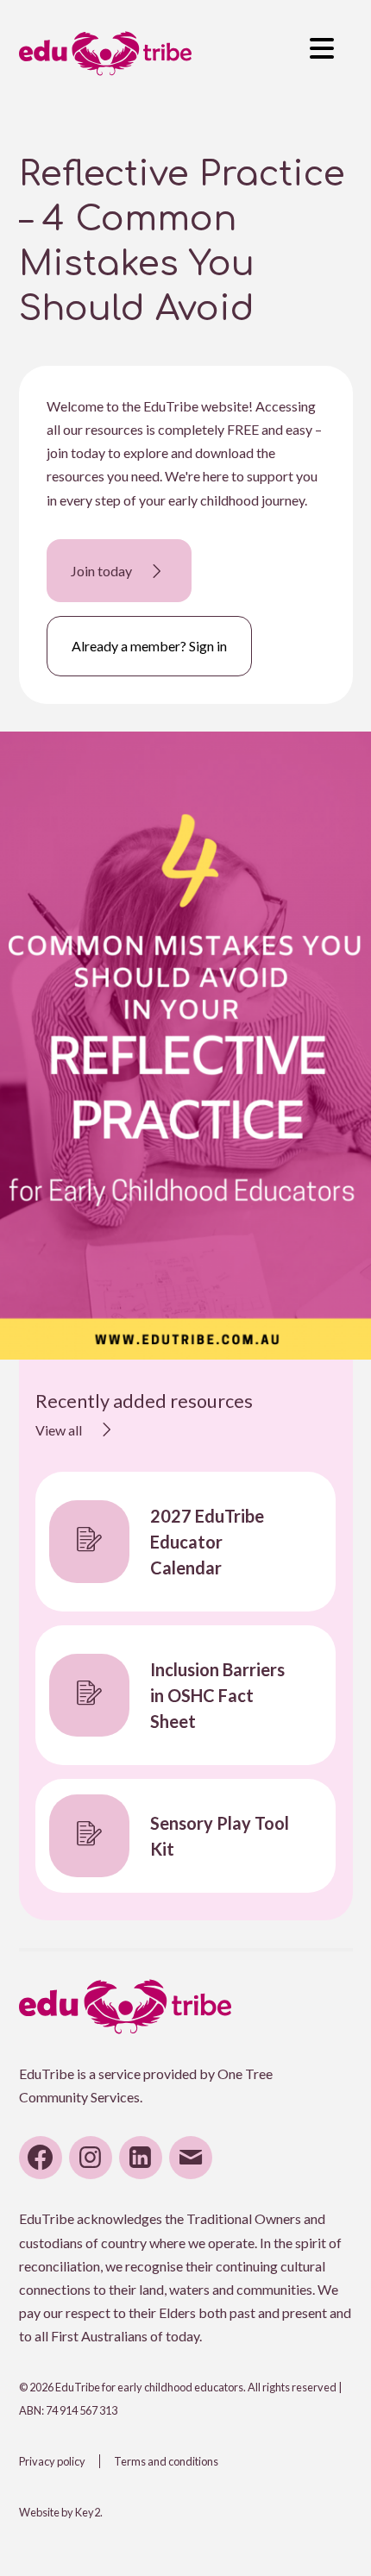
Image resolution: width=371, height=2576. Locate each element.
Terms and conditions (166, 2461)
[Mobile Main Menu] (322, 45)
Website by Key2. (61, 2512)
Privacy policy (52, 2461)
